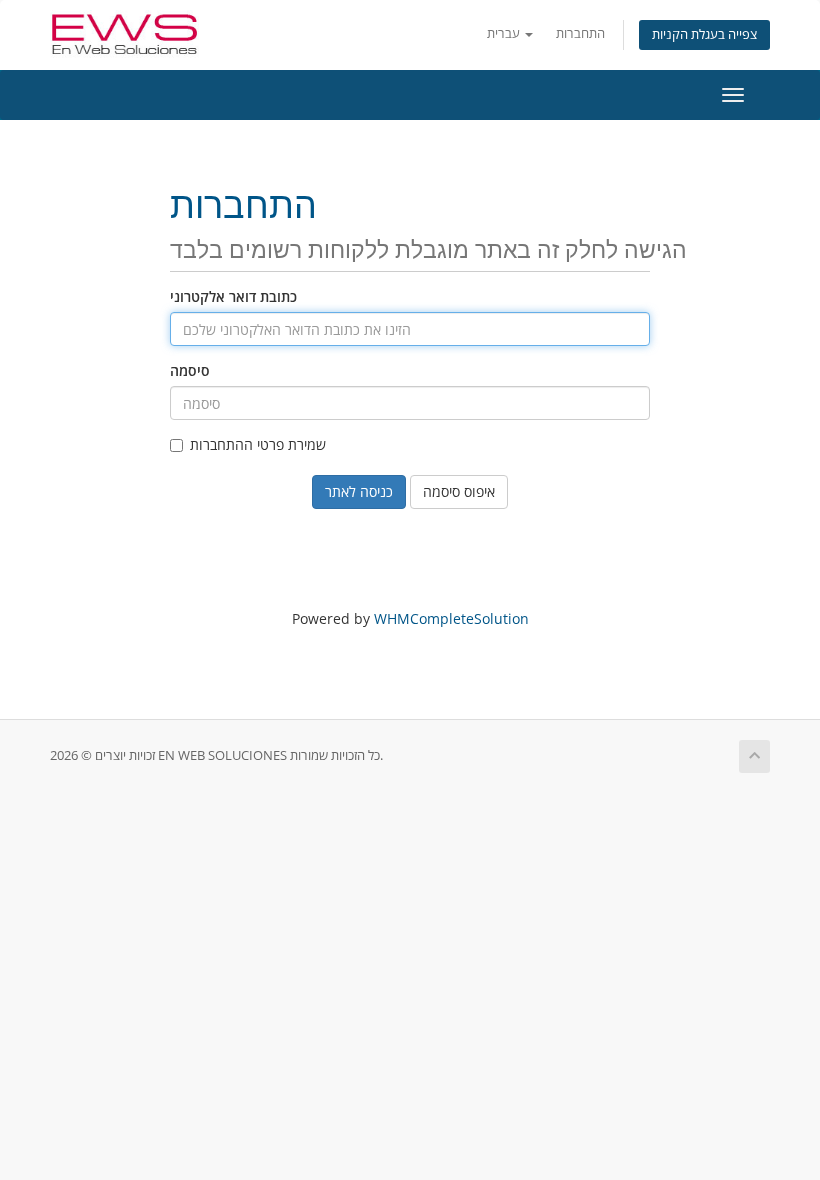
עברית (505, 33)
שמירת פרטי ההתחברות (258, 444)
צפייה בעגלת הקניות (704, 34)
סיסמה (190, 370)
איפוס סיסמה (459, 491)
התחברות (580, 33)
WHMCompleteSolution (451, 618)
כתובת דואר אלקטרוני (233, 296)
